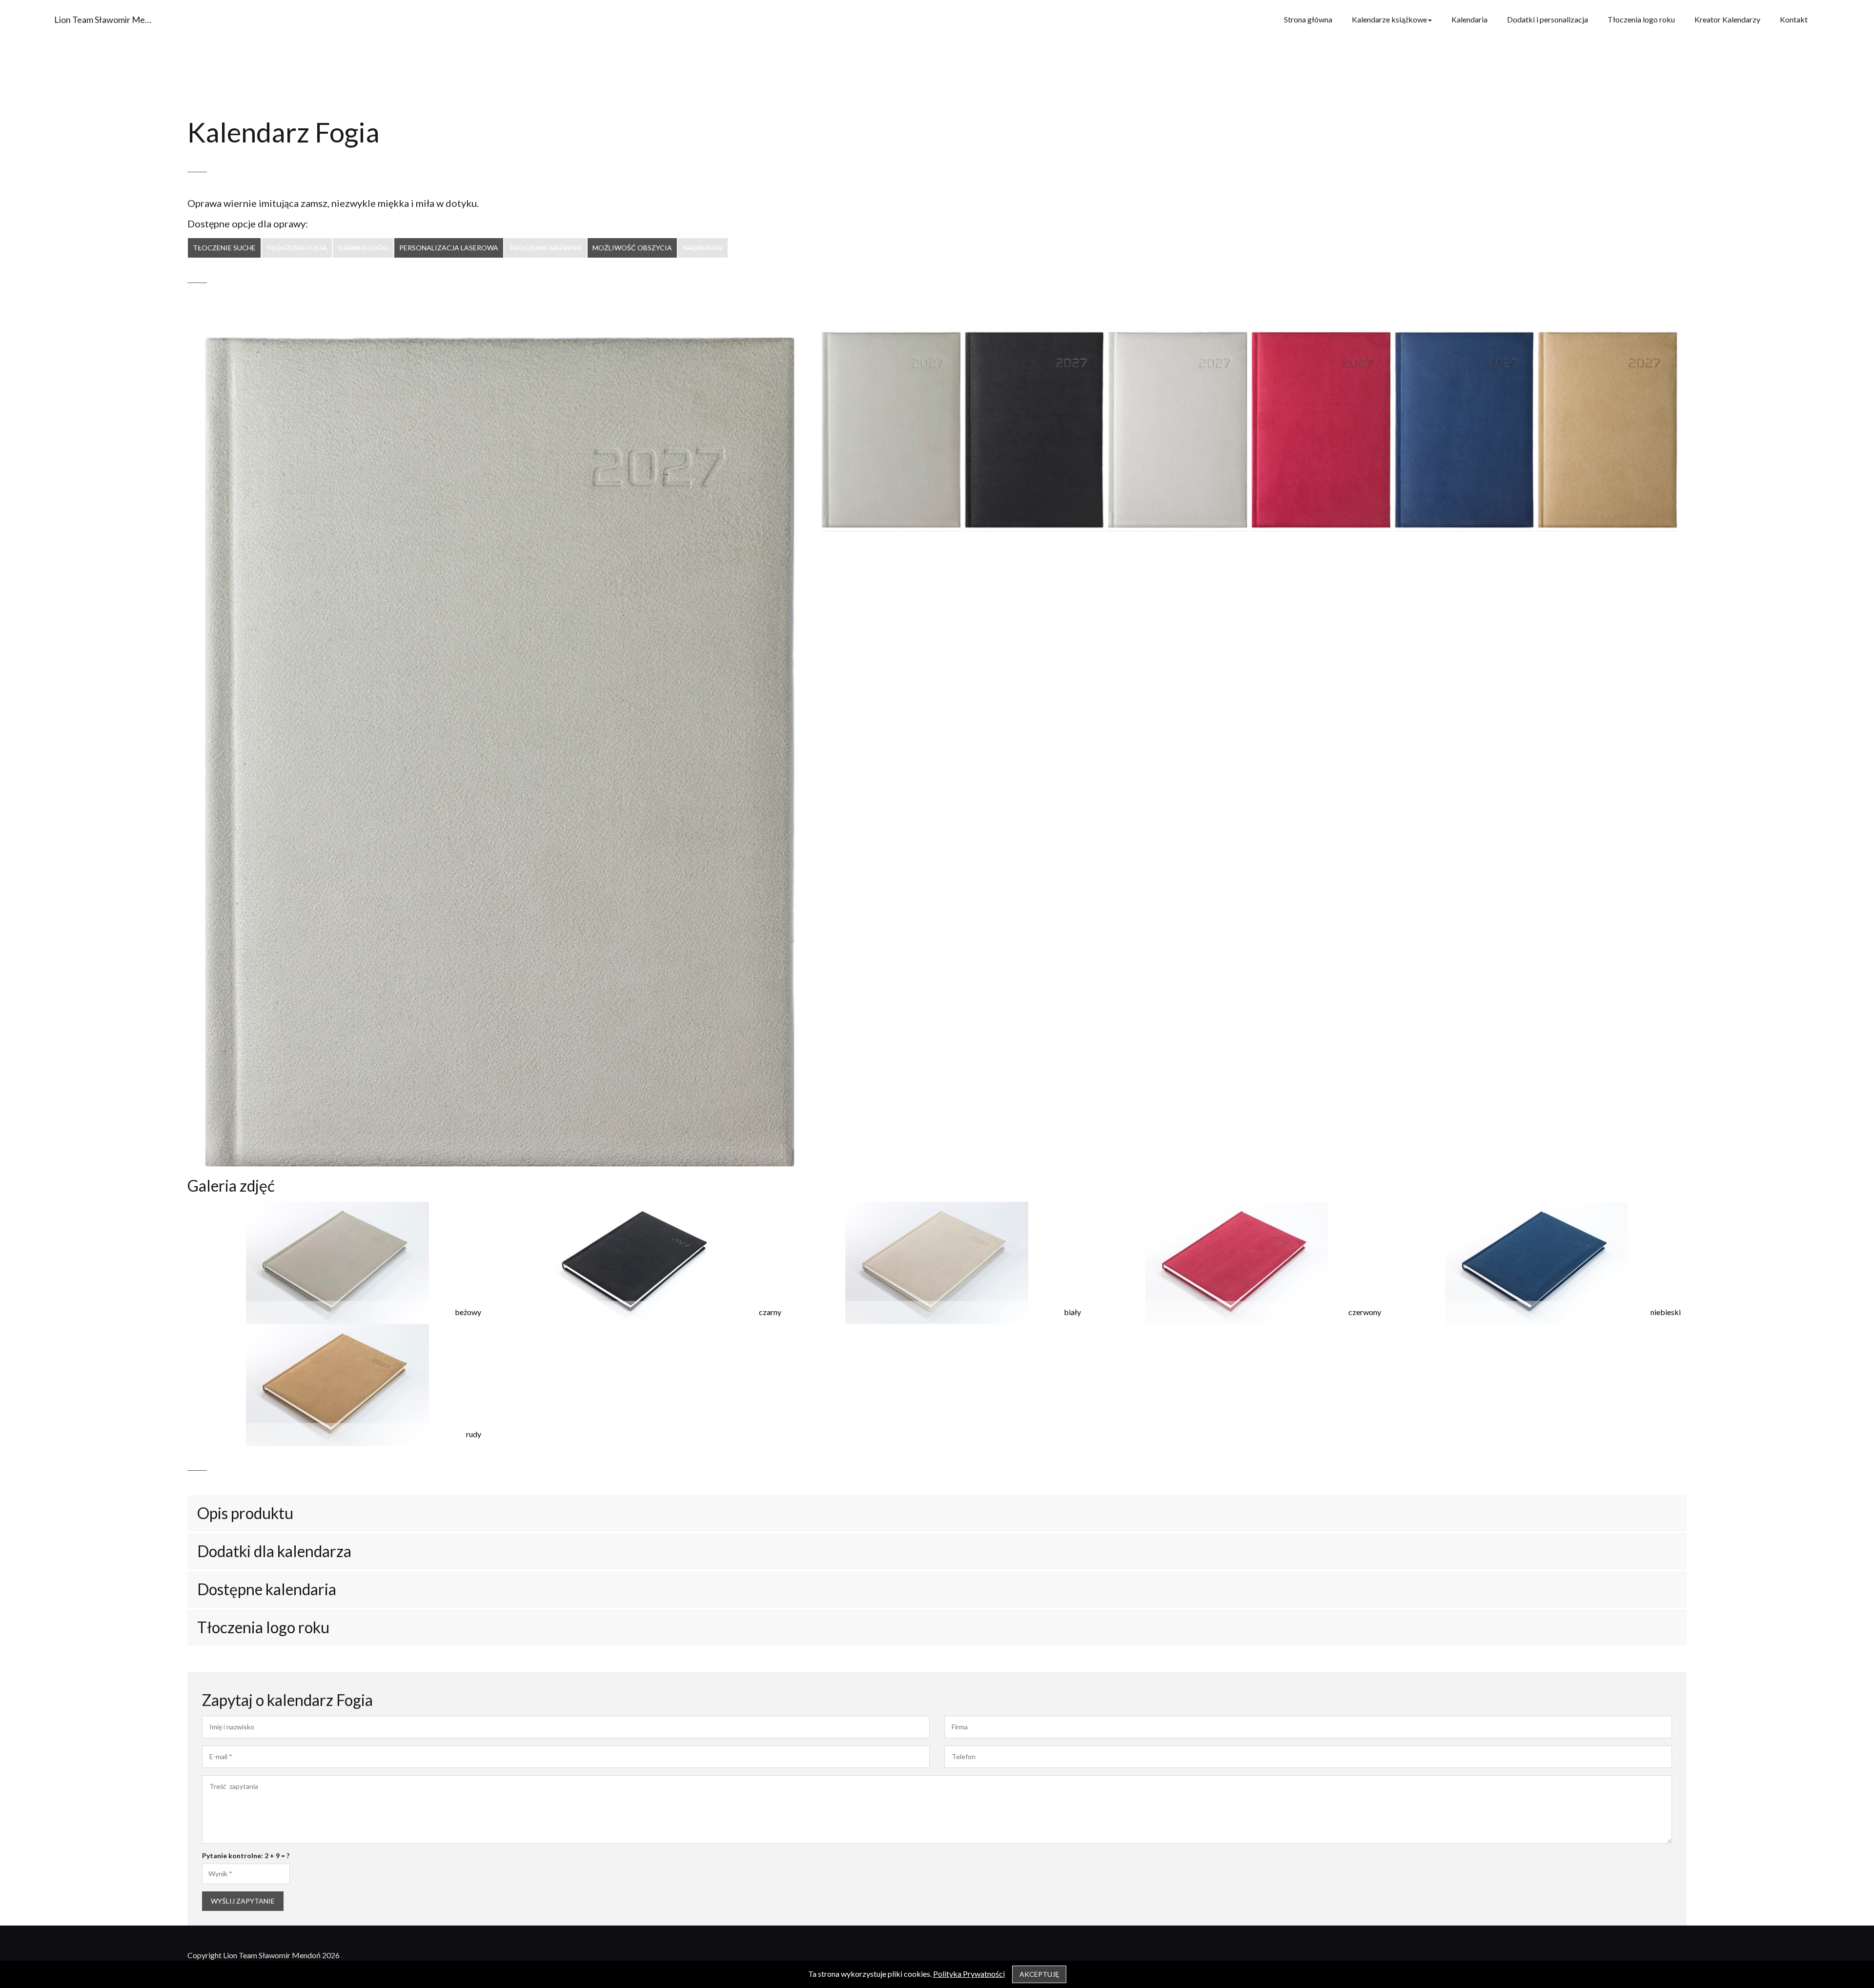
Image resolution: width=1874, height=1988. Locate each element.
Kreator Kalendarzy (1727, 19)
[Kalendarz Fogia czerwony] (1321, 430)
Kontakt (1794, 19)
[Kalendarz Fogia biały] (1178, 430)
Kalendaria (1469, 19)
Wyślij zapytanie (243, 1901)
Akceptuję (1039, 1974)
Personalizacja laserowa (449, 248)
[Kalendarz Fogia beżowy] (891, 430)
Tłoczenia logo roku (1641, 19)
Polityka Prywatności (969, 1974)
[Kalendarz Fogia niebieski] (1465, 430)
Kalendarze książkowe (1389, 19)
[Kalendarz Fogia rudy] (1608, 430)
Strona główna (1308, 19)
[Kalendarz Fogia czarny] (1035, 430)
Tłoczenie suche (224, 248)
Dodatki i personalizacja (1548, 19)
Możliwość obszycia (632, 248)
